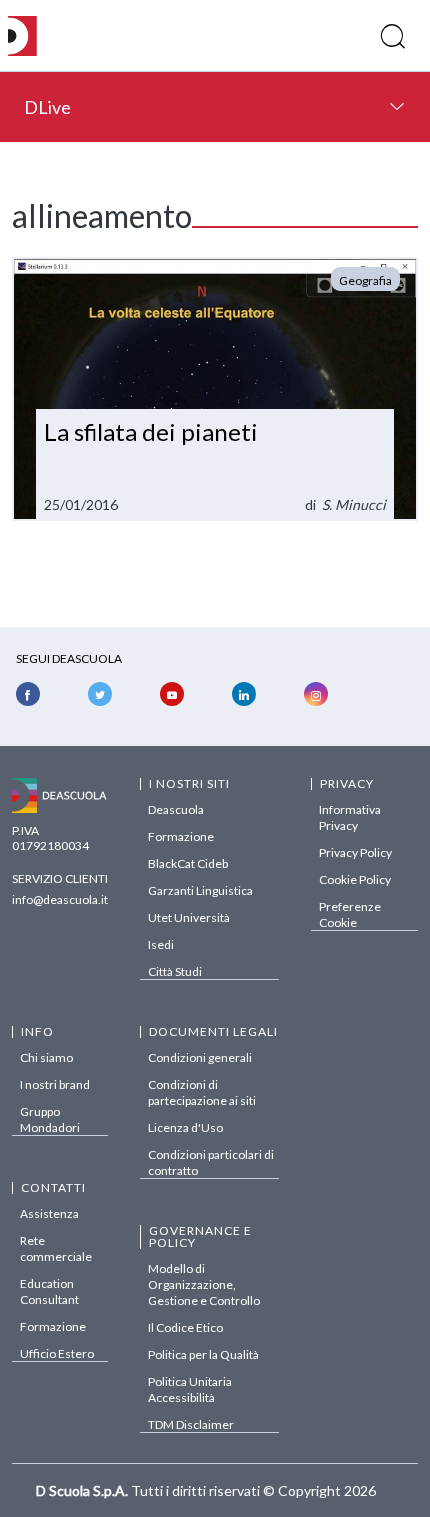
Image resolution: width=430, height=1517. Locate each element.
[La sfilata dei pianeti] (215, 389)
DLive (47, 107)
